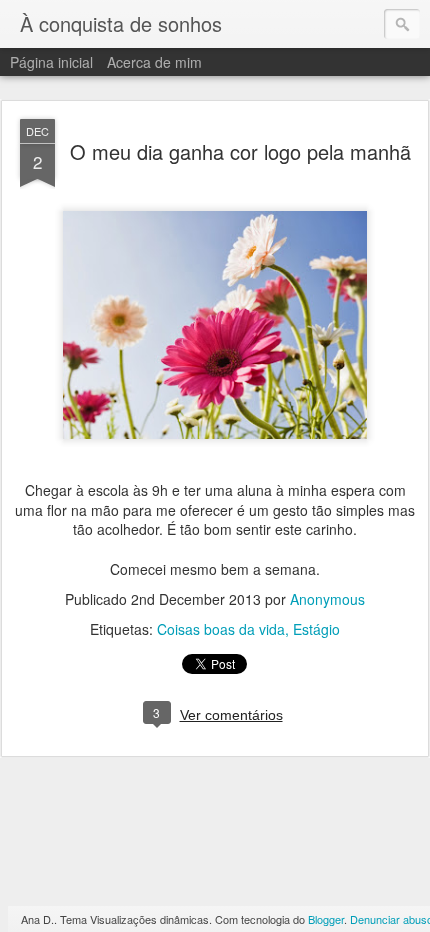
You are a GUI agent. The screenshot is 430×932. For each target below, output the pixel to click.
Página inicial (51, 62)
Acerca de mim (154, 62)
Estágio (316, 629)
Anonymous (327, 599)
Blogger (326, 919)
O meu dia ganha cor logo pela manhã (240, 151)
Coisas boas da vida (221, 629)
